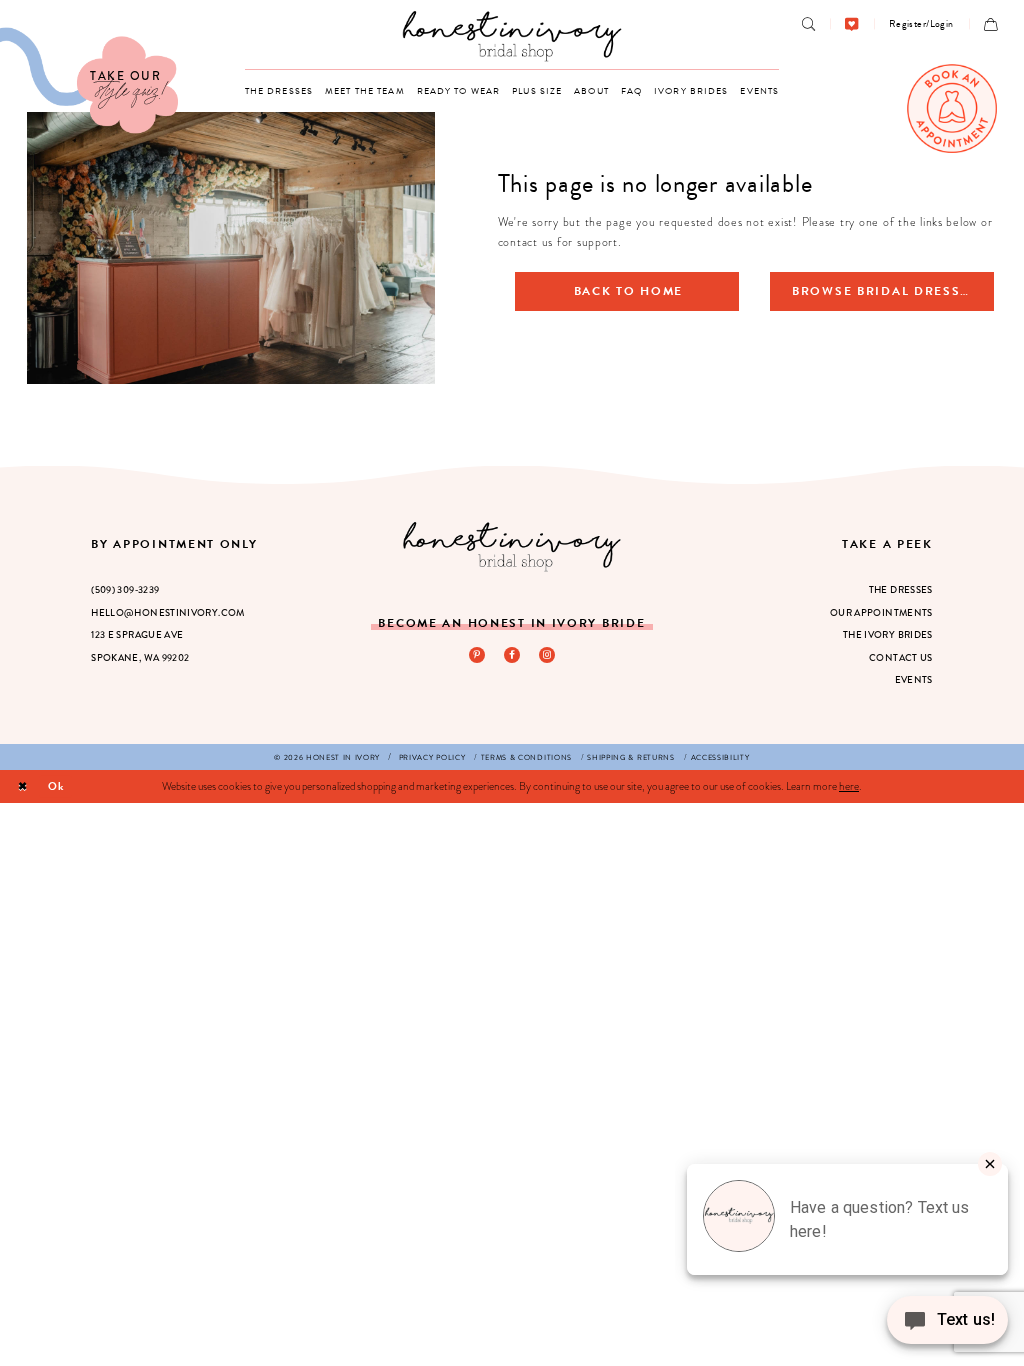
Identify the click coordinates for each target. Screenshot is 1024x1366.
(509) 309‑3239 (125, 590)
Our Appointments (881, 613)
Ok (56, 786)
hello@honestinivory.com (168, 613)
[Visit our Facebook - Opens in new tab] (512, 655)
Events (914, 680)
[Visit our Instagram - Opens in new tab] (547, 655)
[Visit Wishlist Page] (851, 24)
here (849, 786)
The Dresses (901, 590)
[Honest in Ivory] (512, 546)
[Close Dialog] (22, 787)
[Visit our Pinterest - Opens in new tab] (477, 655)
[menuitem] (808, 24)
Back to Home (629, 291)
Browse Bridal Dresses (885, 291)
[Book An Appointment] (952, 109)
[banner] (512, 35)
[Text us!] (947, 1325)
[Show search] (808, 24)
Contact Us (901, 658)
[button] (921, 23)
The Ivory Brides (888, 635)
